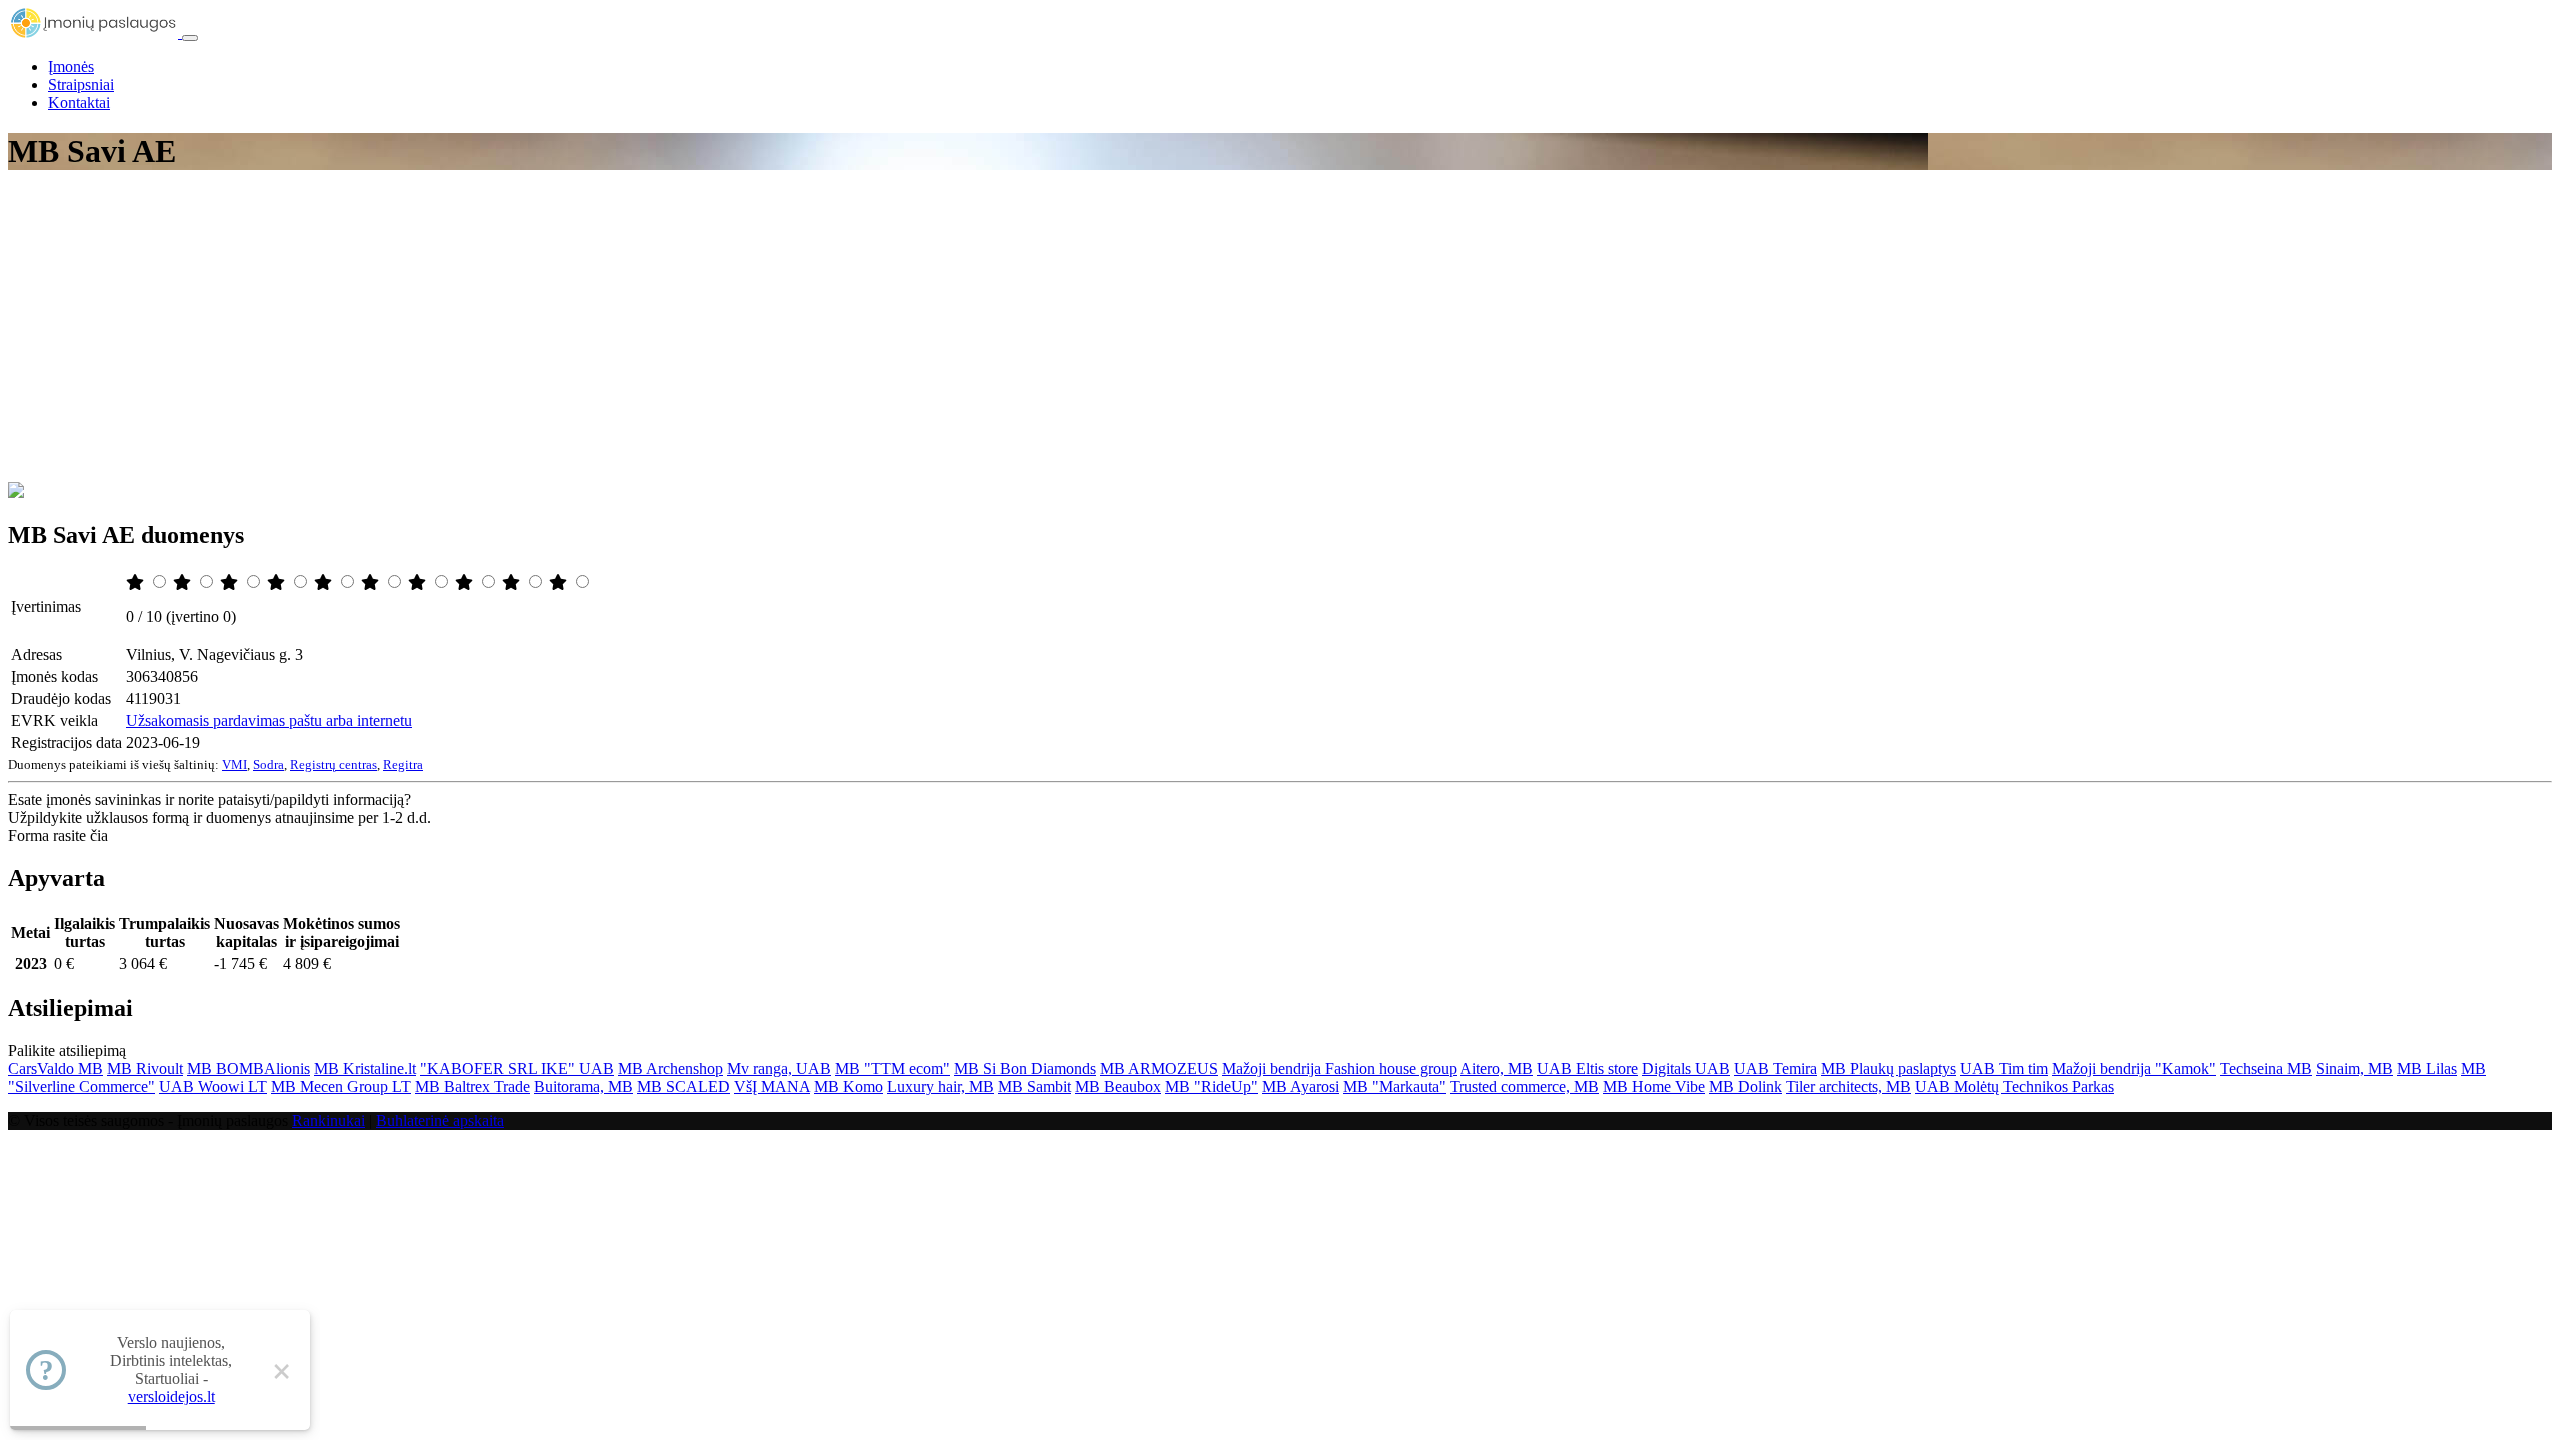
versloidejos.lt (171, 1396)
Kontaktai (79, 102)
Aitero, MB (1496, 1068)
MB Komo (848, 1086)
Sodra (268, 764)
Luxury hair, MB (940, 1086)
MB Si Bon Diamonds (1025, 1068)
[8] (466, 582)
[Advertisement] (1280, 332)
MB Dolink (1745, 1086)
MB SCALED (683, 1086)
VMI (234, 764)
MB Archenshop (670, 1068)
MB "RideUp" (1211, 1086)
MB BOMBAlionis (248, 1068)
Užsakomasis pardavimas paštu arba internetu (269, 720)
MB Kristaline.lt (365, 1068)
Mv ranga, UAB (779, 1068)
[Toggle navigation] (190, 38)
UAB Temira (1775, 1068)
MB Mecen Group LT (341, 1086)
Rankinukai (328, 1120)
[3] (231, 582)
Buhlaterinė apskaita (440, 1120)
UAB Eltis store (1587, 1068)
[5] (325, 582)
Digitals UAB (1686, 1068)
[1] (137, 582)
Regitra (403, 764)
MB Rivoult (145, 1068)
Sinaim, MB (2354, 1068)
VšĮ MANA (772, 1086)
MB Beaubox (1118, 1086)
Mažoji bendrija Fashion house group (1339, 1068)
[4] (278, 582)
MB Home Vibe (1654, 1086)
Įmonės (71, 66)
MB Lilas (2427, 1068)
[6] (372, 582)
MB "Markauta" (1394, 1086)
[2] (184, 582)
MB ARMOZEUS (1159, 1068)
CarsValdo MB (55, 1068)
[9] (513, 582)
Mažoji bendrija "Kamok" (2134, 1068)
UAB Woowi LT (213, 1086)
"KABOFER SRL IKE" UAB (517, 1068)
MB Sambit (1034, 1086)
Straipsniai (81, 84)
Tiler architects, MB (1848, 1086)
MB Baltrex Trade (472, 1086)
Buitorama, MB (583, 1086)
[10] (560, 582)
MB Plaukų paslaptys (1888, 1068)
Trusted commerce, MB (1524, 1086)
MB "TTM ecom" (892, 1068)
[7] (419, 582)
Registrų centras (333, 764)
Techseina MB (2266, 1068)
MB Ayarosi (1300, 1086)
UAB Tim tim (2004, 1068)
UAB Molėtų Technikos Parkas (2014, 1086)
